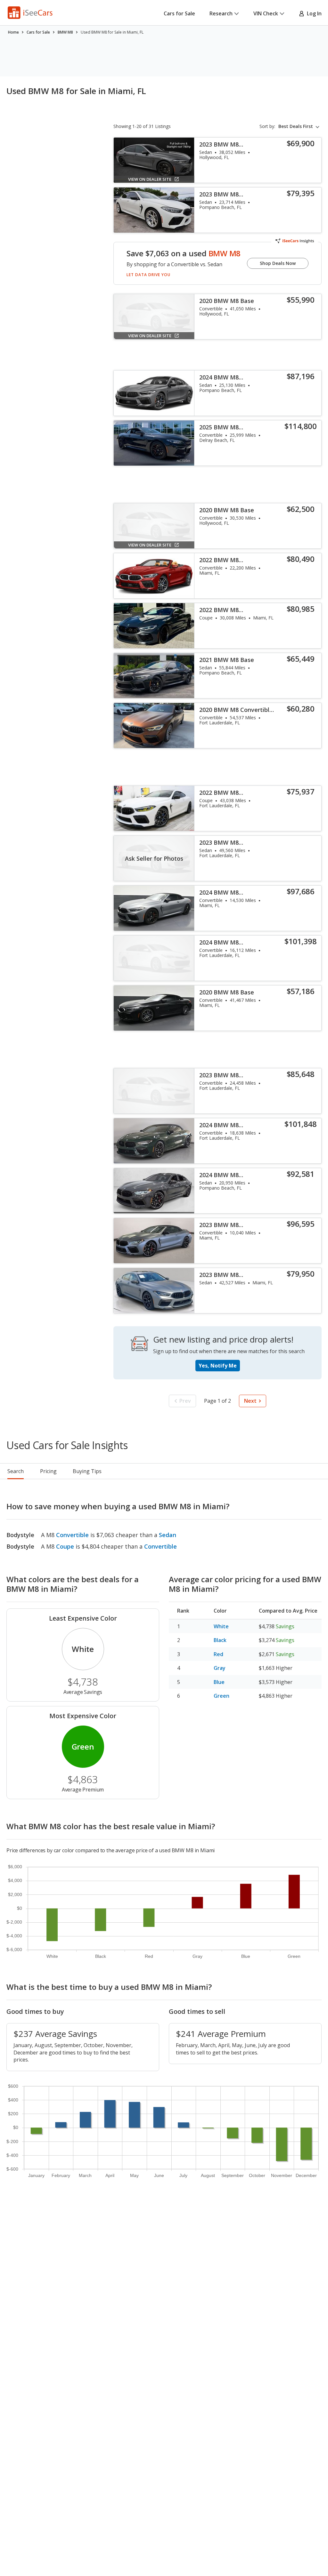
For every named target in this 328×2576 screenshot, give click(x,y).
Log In (313, 13)
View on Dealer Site (150, 179)
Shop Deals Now (278, 263)
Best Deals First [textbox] (296, 126)
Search (16, 1471)
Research (221, 13)
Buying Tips (87, 1471)
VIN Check (266, 13)
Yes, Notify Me (218, 1366)
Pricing (48, 1471)
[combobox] (300, 126)
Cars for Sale (179, 13)
